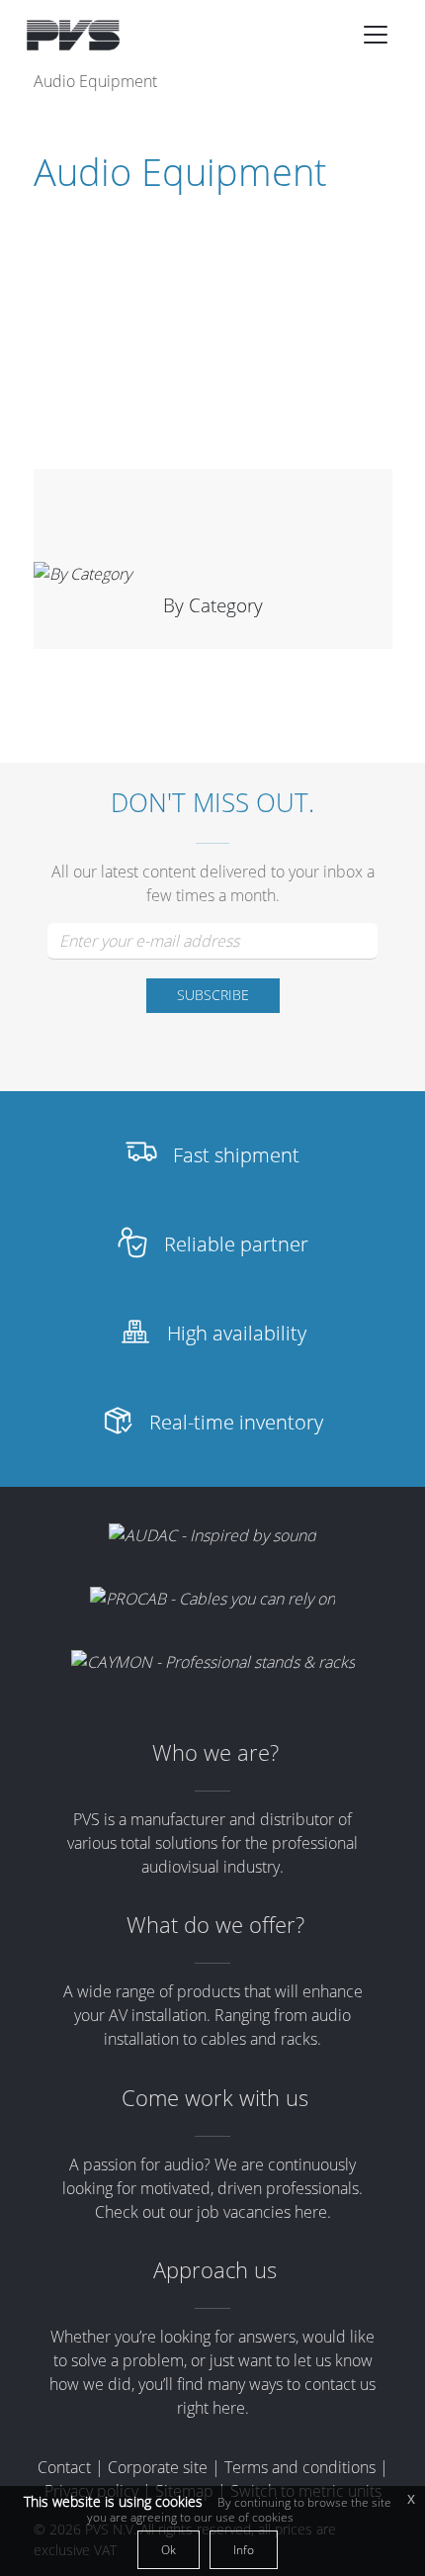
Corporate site (158, 2467)
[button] (376, 35)
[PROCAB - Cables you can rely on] (212, 1599)
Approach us (215, 2270)
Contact (64, 2467)
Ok (169, 2550)
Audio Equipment (95, 81)
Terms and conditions (300, 2467)
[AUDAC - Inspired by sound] (212, 1534)
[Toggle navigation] (376, 35)
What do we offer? (215, 1925)
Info (244, 2550)
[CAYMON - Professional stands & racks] (213, 1662)
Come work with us (215, 2098)
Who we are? (215, 1752)
